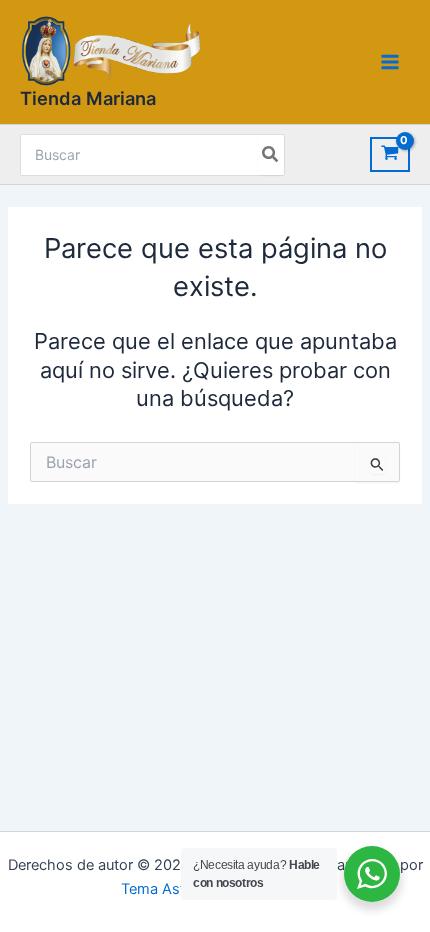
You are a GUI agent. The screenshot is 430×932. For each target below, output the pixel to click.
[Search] (271, 155)
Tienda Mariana (88, 98)
